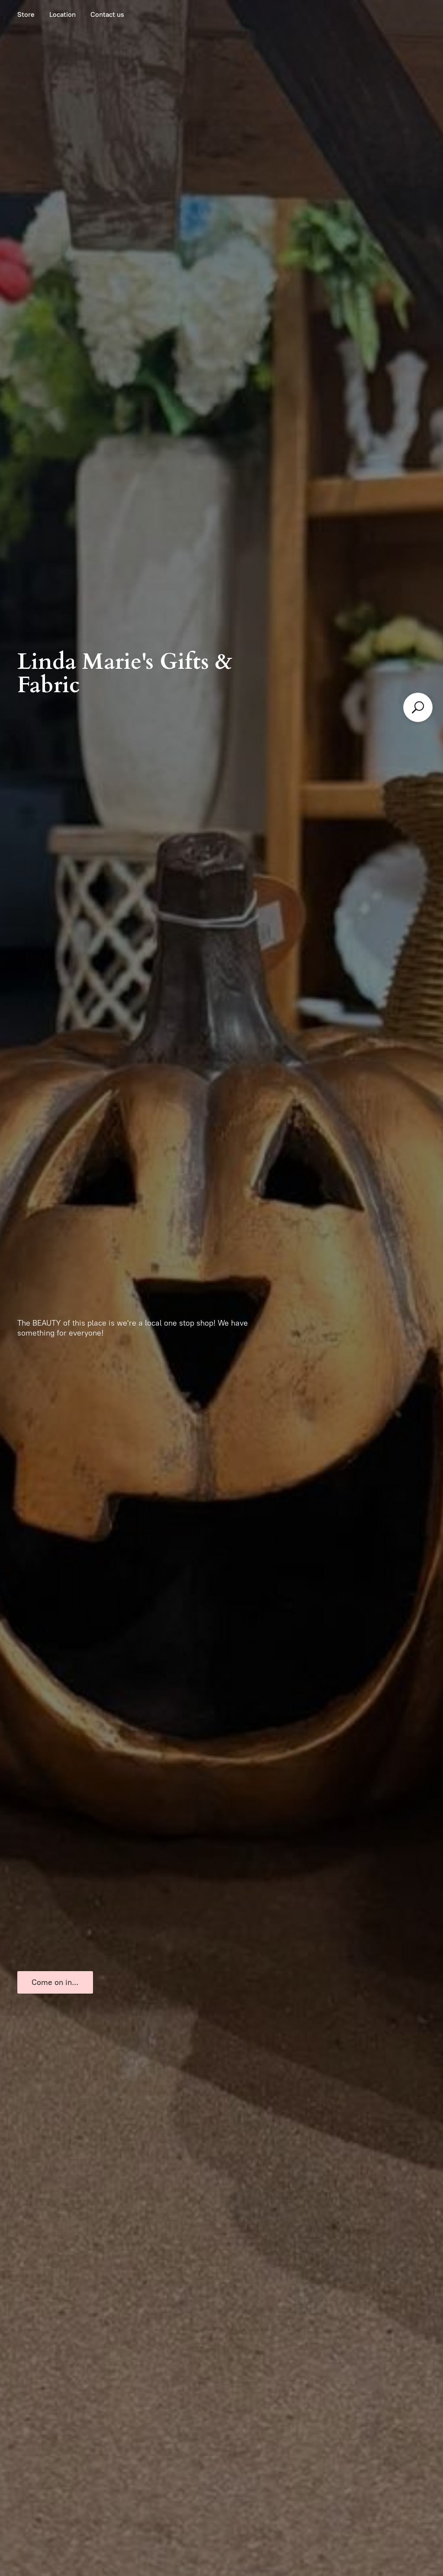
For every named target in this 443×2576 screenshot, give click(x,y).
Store (26, 14)
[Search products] (418, 707)
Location (63, 14)
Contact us (107, 14)
